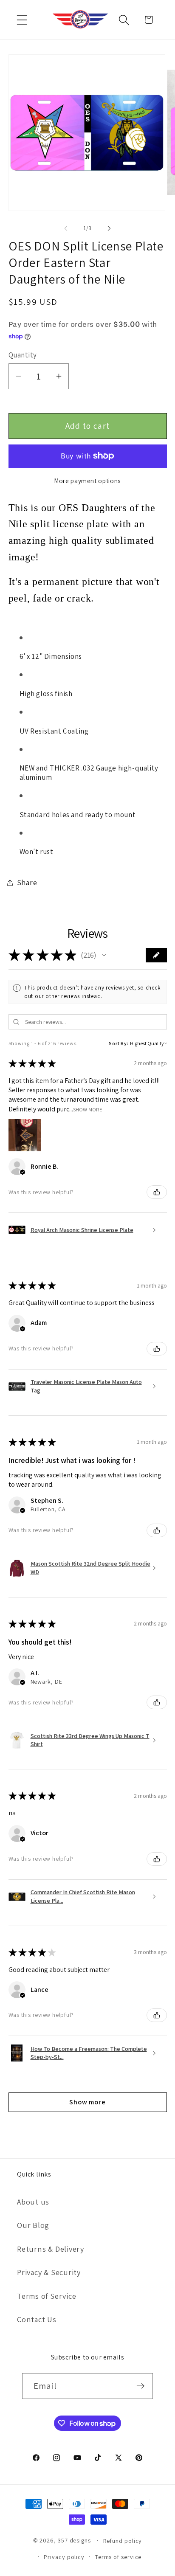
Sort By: (119, 1043)
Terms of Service (47, 2296)
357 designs (74, 2540)
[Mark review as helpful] (157, 1192)
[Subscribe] (140, 2386)
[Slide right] (109, 228)
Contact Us (37, 2319)
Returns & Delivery (51, 2249)
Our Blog (33, 2225)
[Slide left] (66, 228)
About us (33, 2202)
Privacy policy (64, 2557)
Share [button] (27, 882)
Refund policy (123, 2541)
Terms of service (119, 2557)
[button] (22, 20)
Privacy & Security (49, 2272)
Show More (88, 1109)
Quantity (23, 355)
